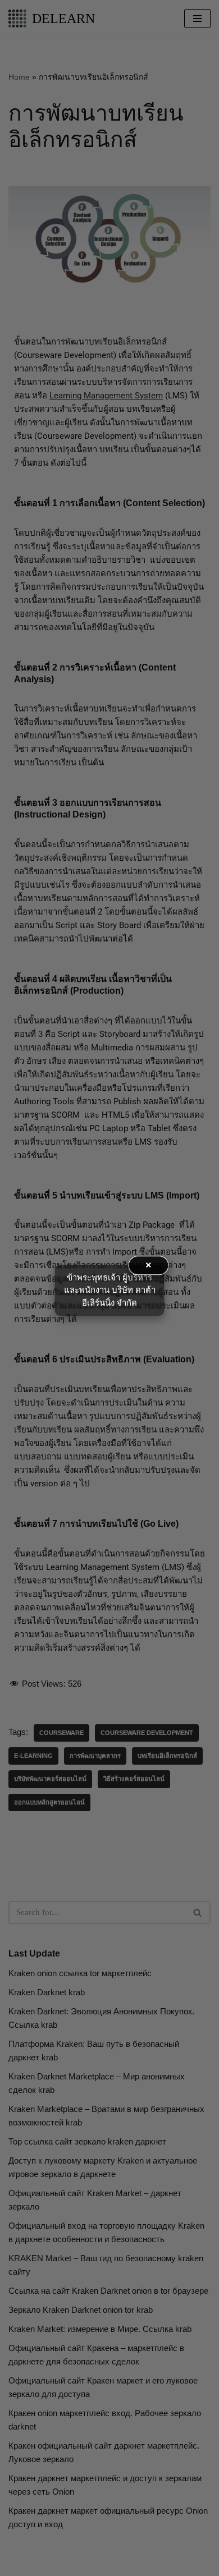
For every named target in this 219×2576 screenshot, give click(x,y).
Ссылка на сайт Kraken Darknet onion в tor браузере (108, 2291)
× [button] (149, 1265)
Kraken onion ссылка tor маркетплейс (80, 1973)
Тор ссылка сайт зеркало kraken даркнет (87, 2141)
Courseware (61, 1733)
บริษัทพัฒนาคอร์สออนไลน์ (50, 1779)
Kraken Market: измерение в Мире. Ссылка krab (100, 2329)
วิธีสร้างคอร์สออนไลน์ (134, 1779)
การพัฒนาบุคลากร (95, 1756)
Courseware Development (147, 1733)
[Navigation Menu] (197, 19)
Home (19, 77)
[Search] (198, 1913)
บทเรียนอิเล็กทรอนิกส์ (167, 1756)
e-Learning (33, 1756)
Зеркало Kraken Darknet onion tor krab (81, 2310)
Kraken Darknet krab (47, 1992)
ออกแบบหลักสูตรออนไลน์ (49, 1802)
